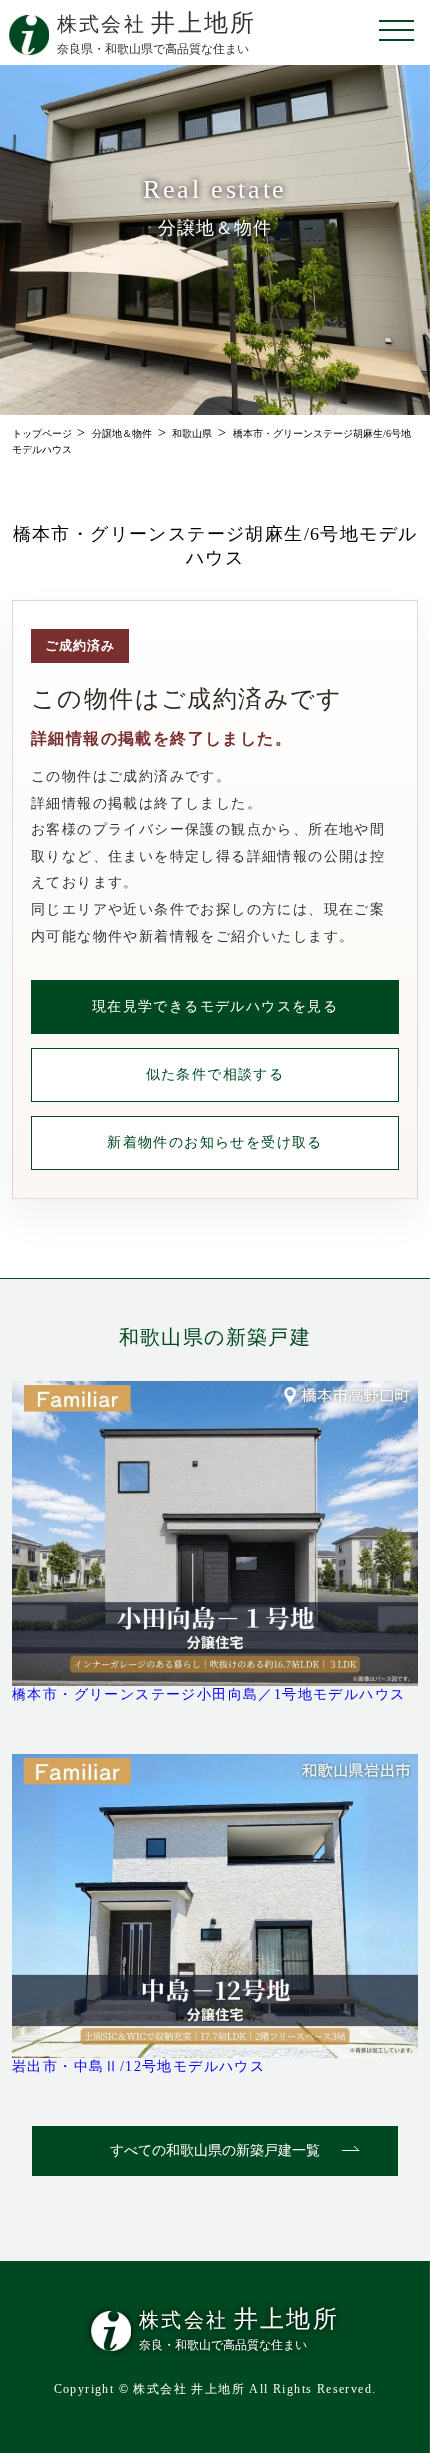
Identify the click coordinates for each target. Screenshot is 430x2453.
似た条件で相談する (215, 1074)
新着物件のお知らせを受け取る (215, 1142)
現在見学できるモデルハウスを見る (215, 1006)
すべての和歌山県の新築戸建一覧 (215, 2150)
